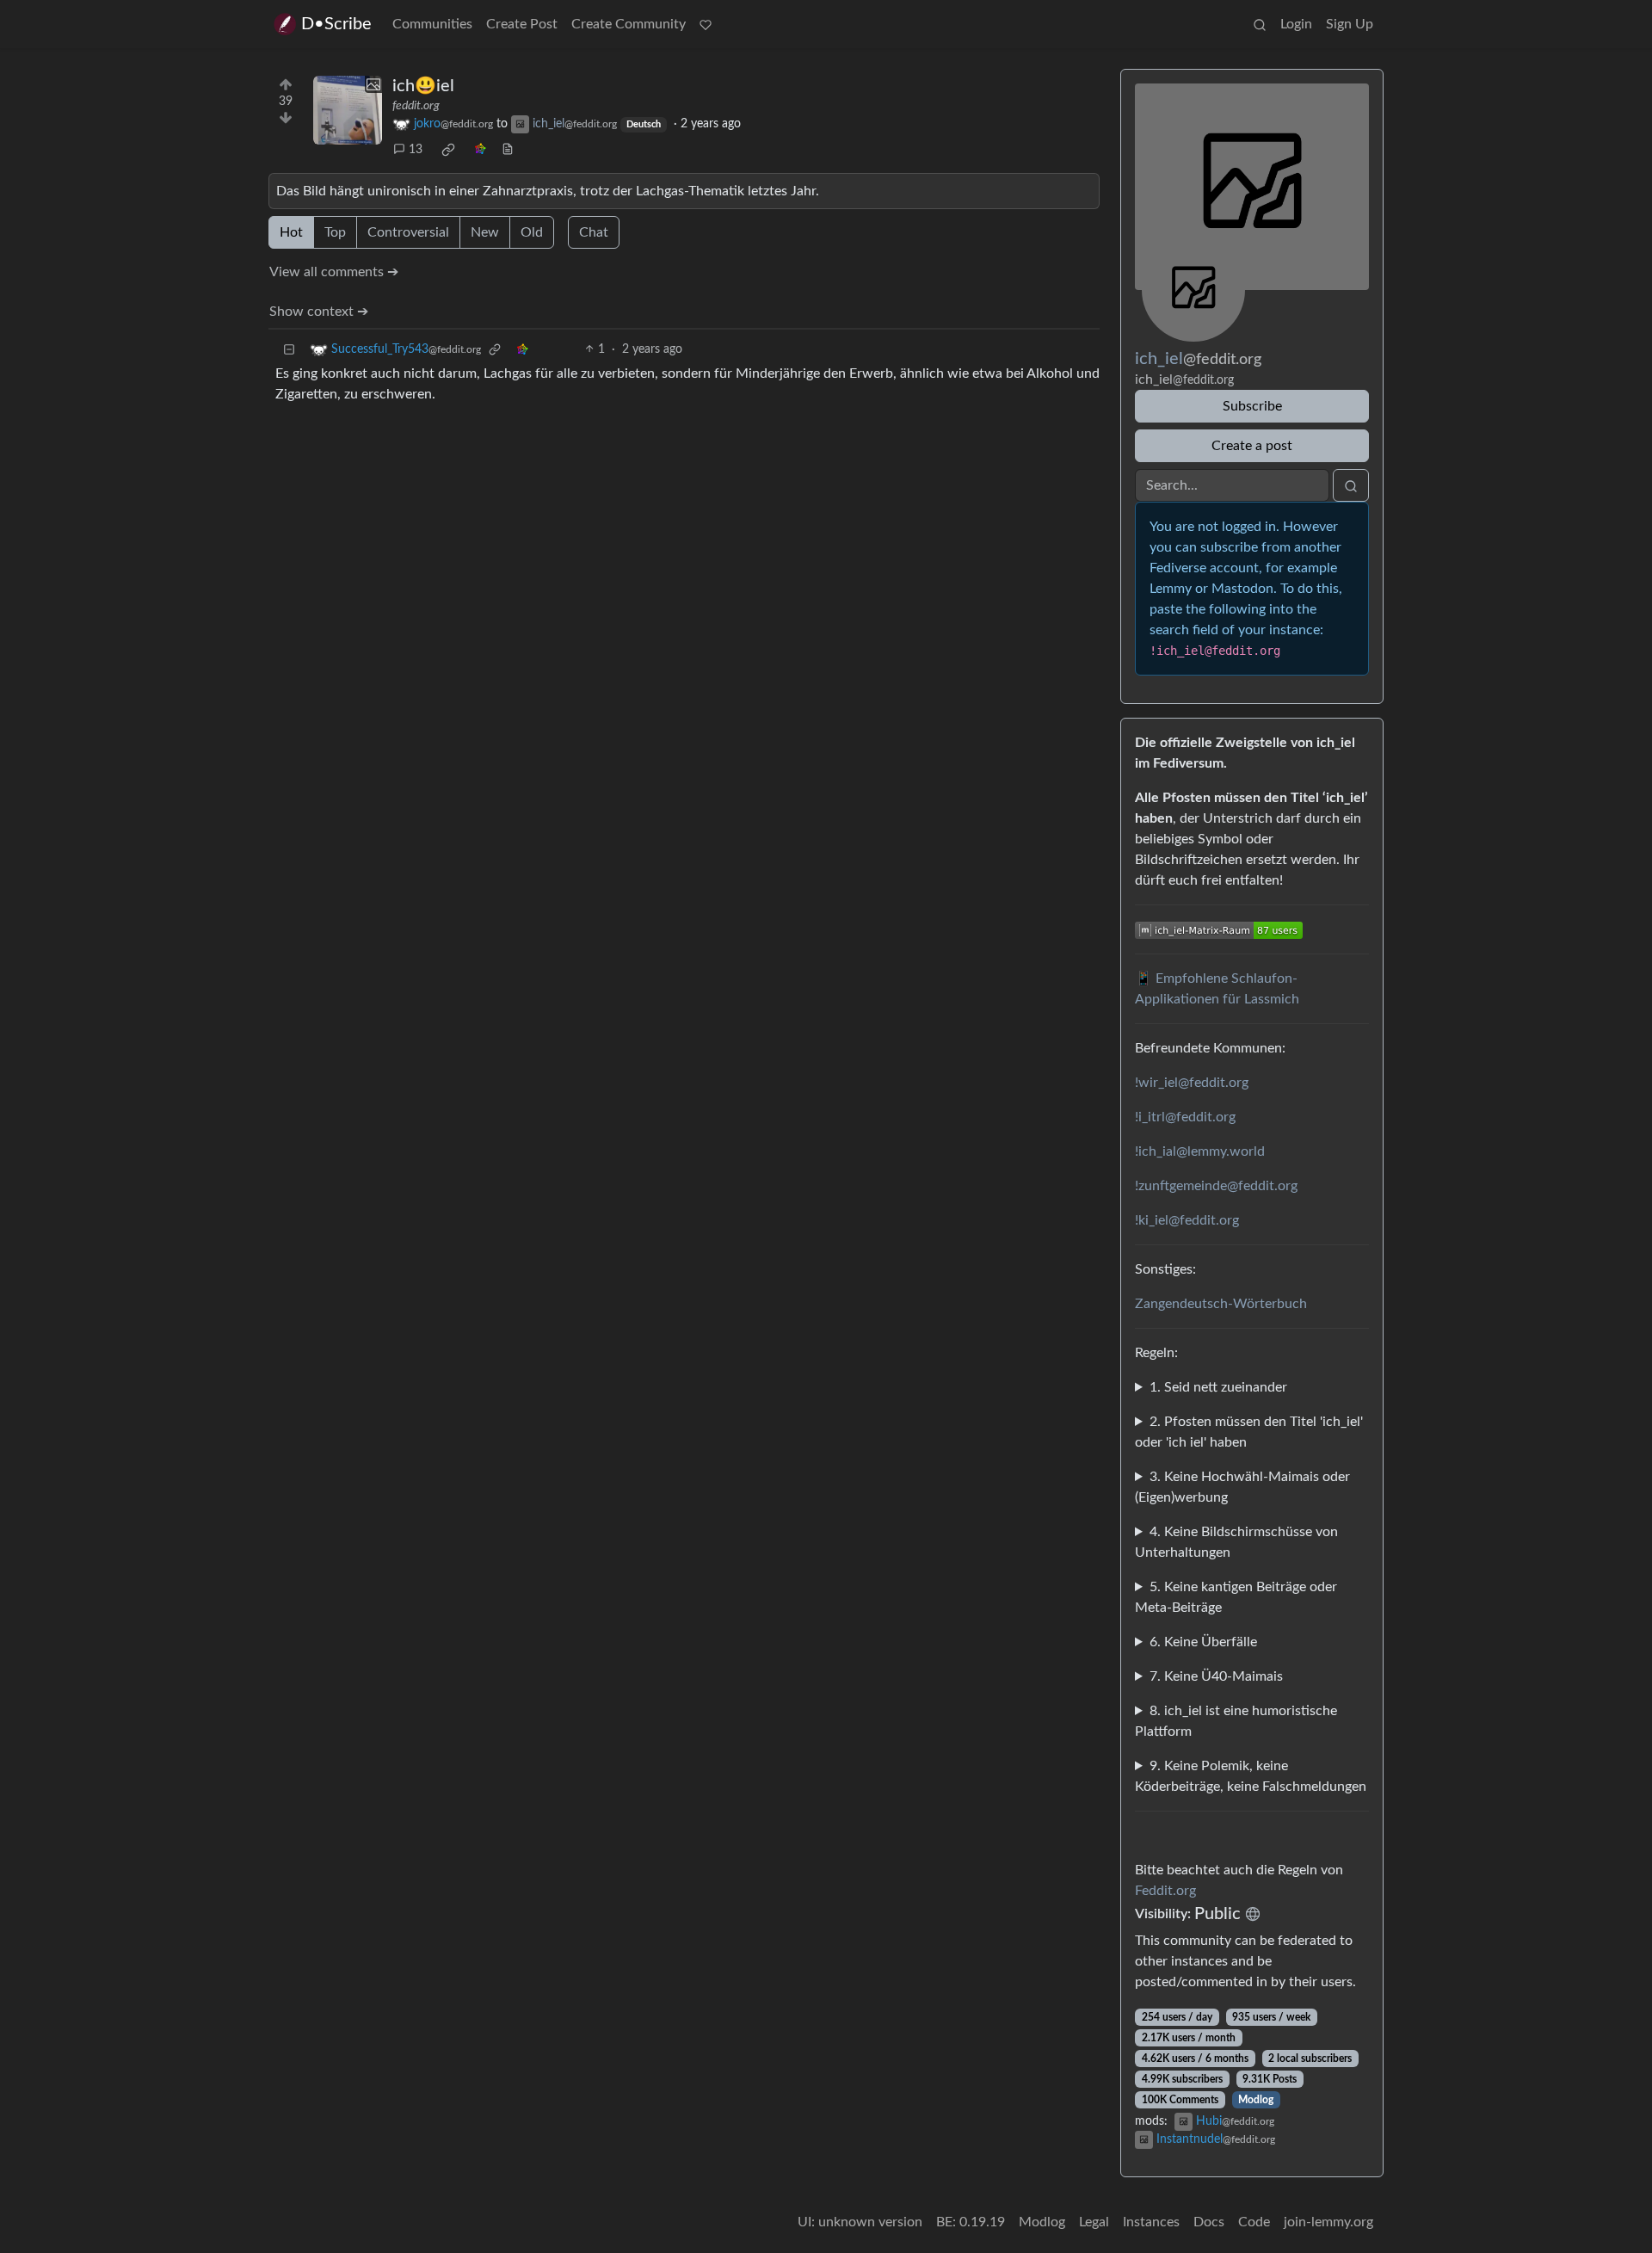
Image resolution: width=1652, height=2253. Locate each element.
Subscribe (1252, 406)
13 (416, 150)
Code (1254, 2222)
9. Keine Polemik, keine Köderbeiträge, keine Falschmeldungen (1251, 1776)
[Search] (1260, 24)
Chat (594, 232)
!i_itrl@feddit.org (1185, 1117)
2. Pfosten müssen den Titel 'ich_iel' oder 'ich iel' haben (1249, 1432)
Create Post (522, 24)
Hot (291, 232)
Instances (1151, 2222)
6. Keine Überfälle (1203, 1642)
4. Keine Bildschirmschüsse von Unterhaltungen (1236, 1542)
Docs (1209, 2222)
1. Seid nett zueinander (1218, 1387)
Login (1296, 24)
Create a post (1252, 446)
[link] (448, 150)
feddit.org (416, 106)
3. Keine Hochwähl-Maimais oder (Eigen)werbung (1242, 1487)
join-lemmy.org (1328, 2222)
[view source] (508, 150)
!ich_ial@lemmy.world (1200, 1151)
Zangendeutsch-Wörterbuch (1221, 1304)
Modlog (1256, 2100)
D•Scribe (336, 24)
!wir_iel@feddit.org (1192, 1083)
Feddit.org (1165, 1891)
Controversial (408, 232)
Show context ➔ (319, 312)
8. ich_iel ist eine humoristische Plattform (1236, 1721)
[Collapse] (289, 350)
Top (335, 232)
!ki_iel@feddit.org (1187, 1220)
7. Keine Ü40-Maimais (1216, 1676)
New (485, 232)
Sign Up (1350, 24)
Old (532, 232)
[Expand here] (348, 110)
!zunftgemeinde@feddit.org (1216, 1186)
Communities (432, 24)
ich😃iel (423, 86)
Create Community (629, 24)
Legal (1094, 2222)
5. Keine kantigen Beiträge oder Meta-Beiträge (1236, 1597)
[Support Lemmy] (706, 24)
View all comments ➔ (334, 272)
